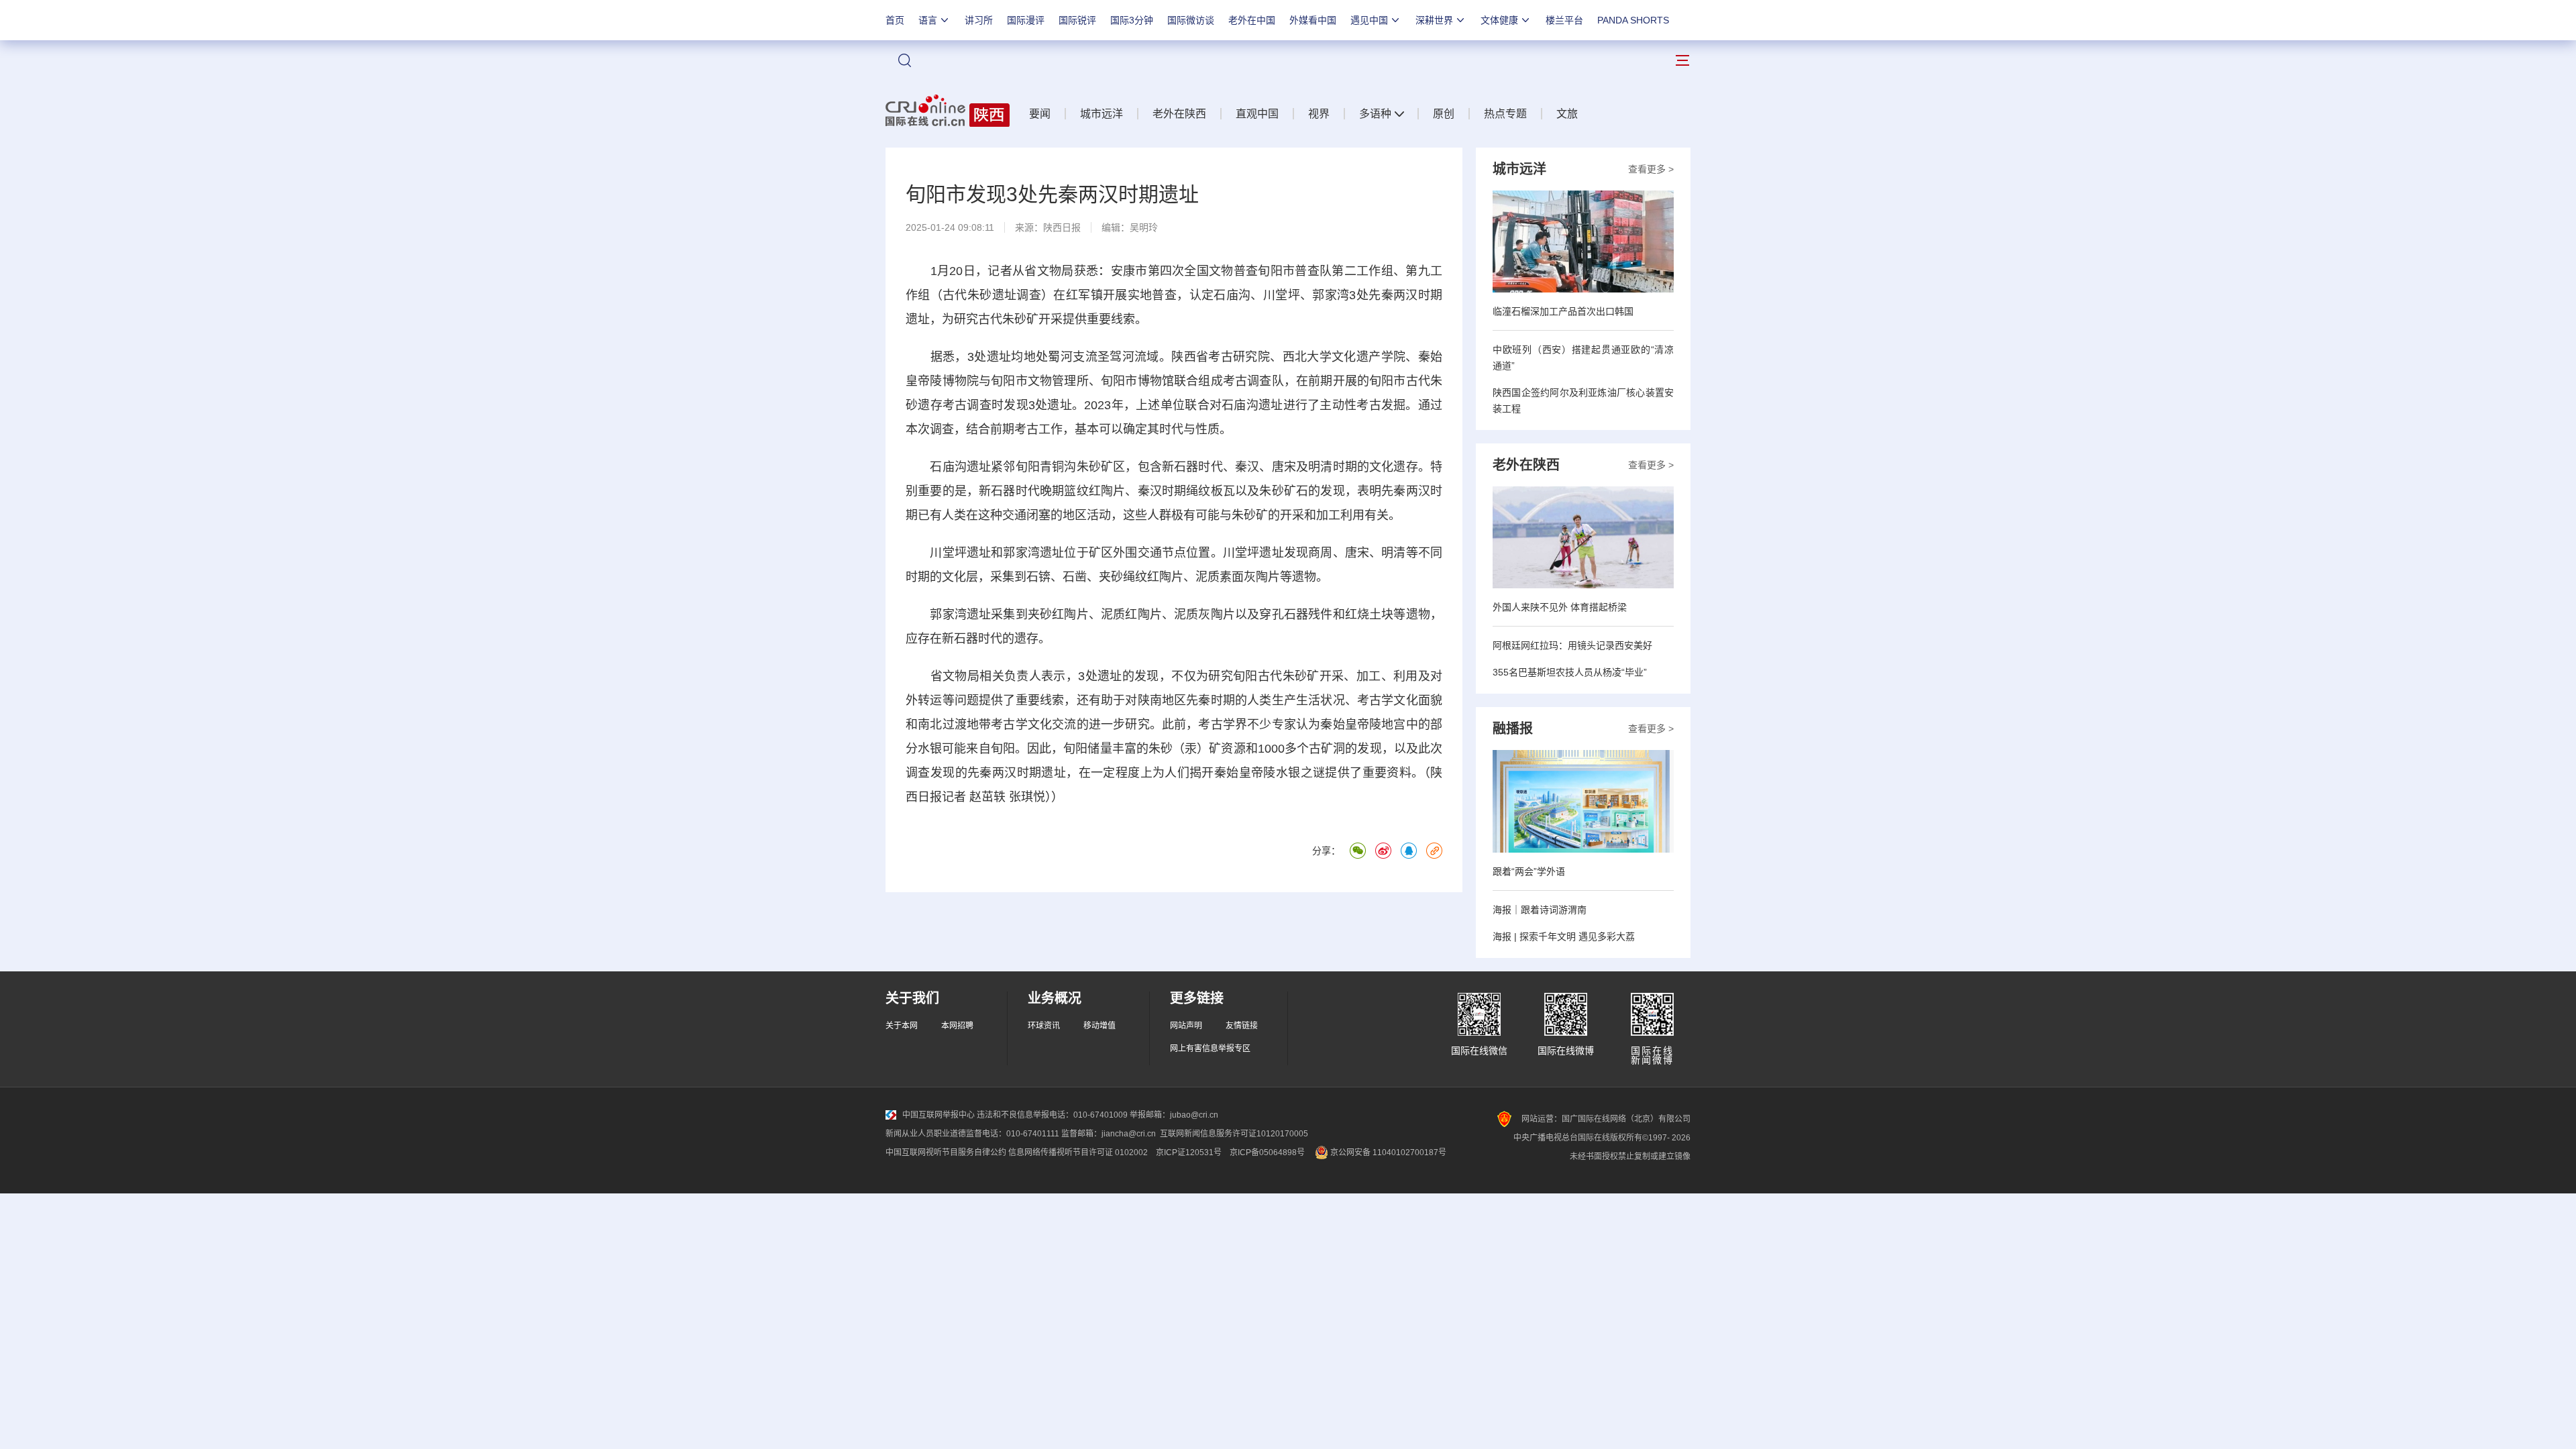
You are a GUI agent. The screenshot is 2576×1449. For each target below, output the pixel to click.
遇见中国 (1369, 20)
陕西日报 (1062, 227)
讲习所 (979, 20)
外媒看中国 (1313, 20)
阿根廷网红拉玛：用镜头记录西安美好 (1572, 645)
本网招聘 (957, 1026)
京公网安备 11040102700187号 (1387, 1152)
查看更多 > (1651, 169)
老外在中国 (1252, 20)
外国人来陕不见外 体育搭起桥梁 (1560, 607)
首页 (895, 20)
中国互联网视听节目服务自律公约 (946, 1152)
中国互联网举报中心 (938, 1115)
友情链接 (1242, 1026)
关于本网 (902, 1026)
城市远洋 (1102, 114)
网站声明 (1186, 1026)
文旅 (1567, 114)
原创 (1444, 114)
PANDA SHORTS (1633, 20)
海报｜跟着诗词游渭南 (1540, 910)
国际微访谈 (1191, 20)
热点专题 (1505, 114)
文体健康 (1499, 20)
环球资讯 (1044, 1026)
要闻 (1040, 114)
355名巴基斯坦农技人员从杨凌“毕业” (1570, 672)
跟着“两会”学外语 (1529, 871)
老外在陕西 (1179, 114)
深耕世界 (1434, 20)
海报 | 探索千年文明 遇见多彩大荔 (1564, 936)
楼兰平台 (1564, 20)
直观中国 (1257, 114)
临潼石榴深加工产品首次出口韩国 (1563, 311)
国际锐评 (1077, 20)
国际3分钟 (1132, 20)
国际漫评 (1026, 20)
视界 (1319, 114)
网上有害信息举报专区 (1210, 1049)
